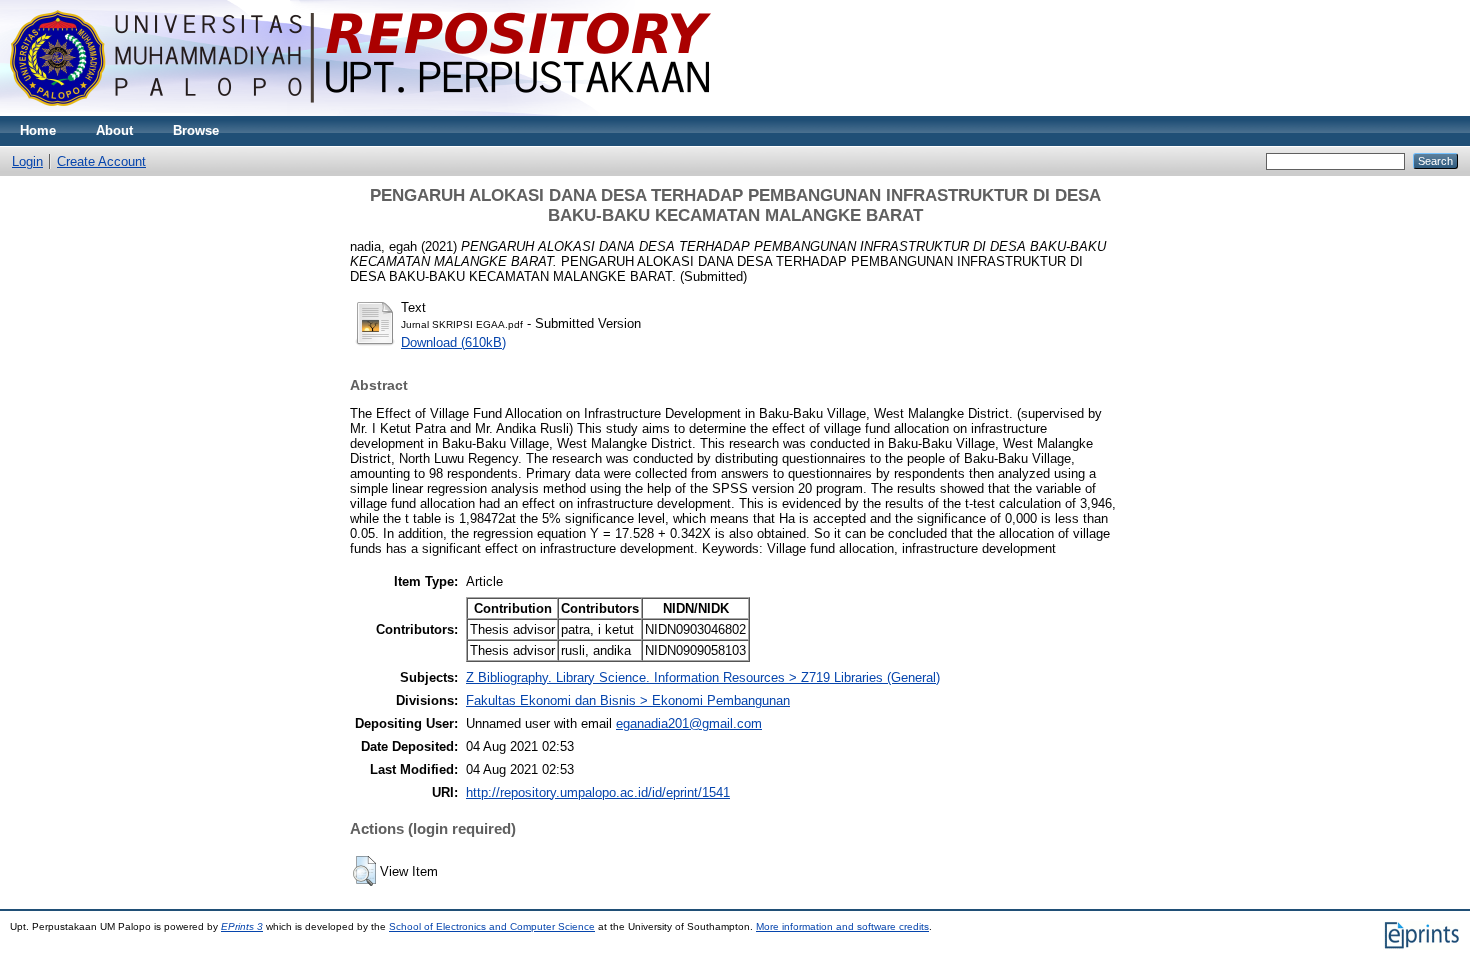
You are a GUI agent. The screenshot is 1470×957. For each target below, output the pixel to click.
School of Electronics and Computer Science (492, 926)
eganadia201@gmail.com (689, 723)
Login (27, 161)
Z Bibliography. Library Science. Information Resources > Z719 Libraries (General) (703, 677)
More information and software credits (842, 926)
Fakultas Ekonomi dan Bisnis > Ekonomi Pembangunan (628, 700)
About (114, 130)
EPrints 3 (242, 926)
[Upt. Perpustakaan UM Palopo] (360, 111)
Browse (196, 130)
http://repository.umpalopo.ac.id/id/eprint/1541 (598, 792)
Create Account (101, 161)
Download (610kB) (453, 342)
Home (38, 130)
